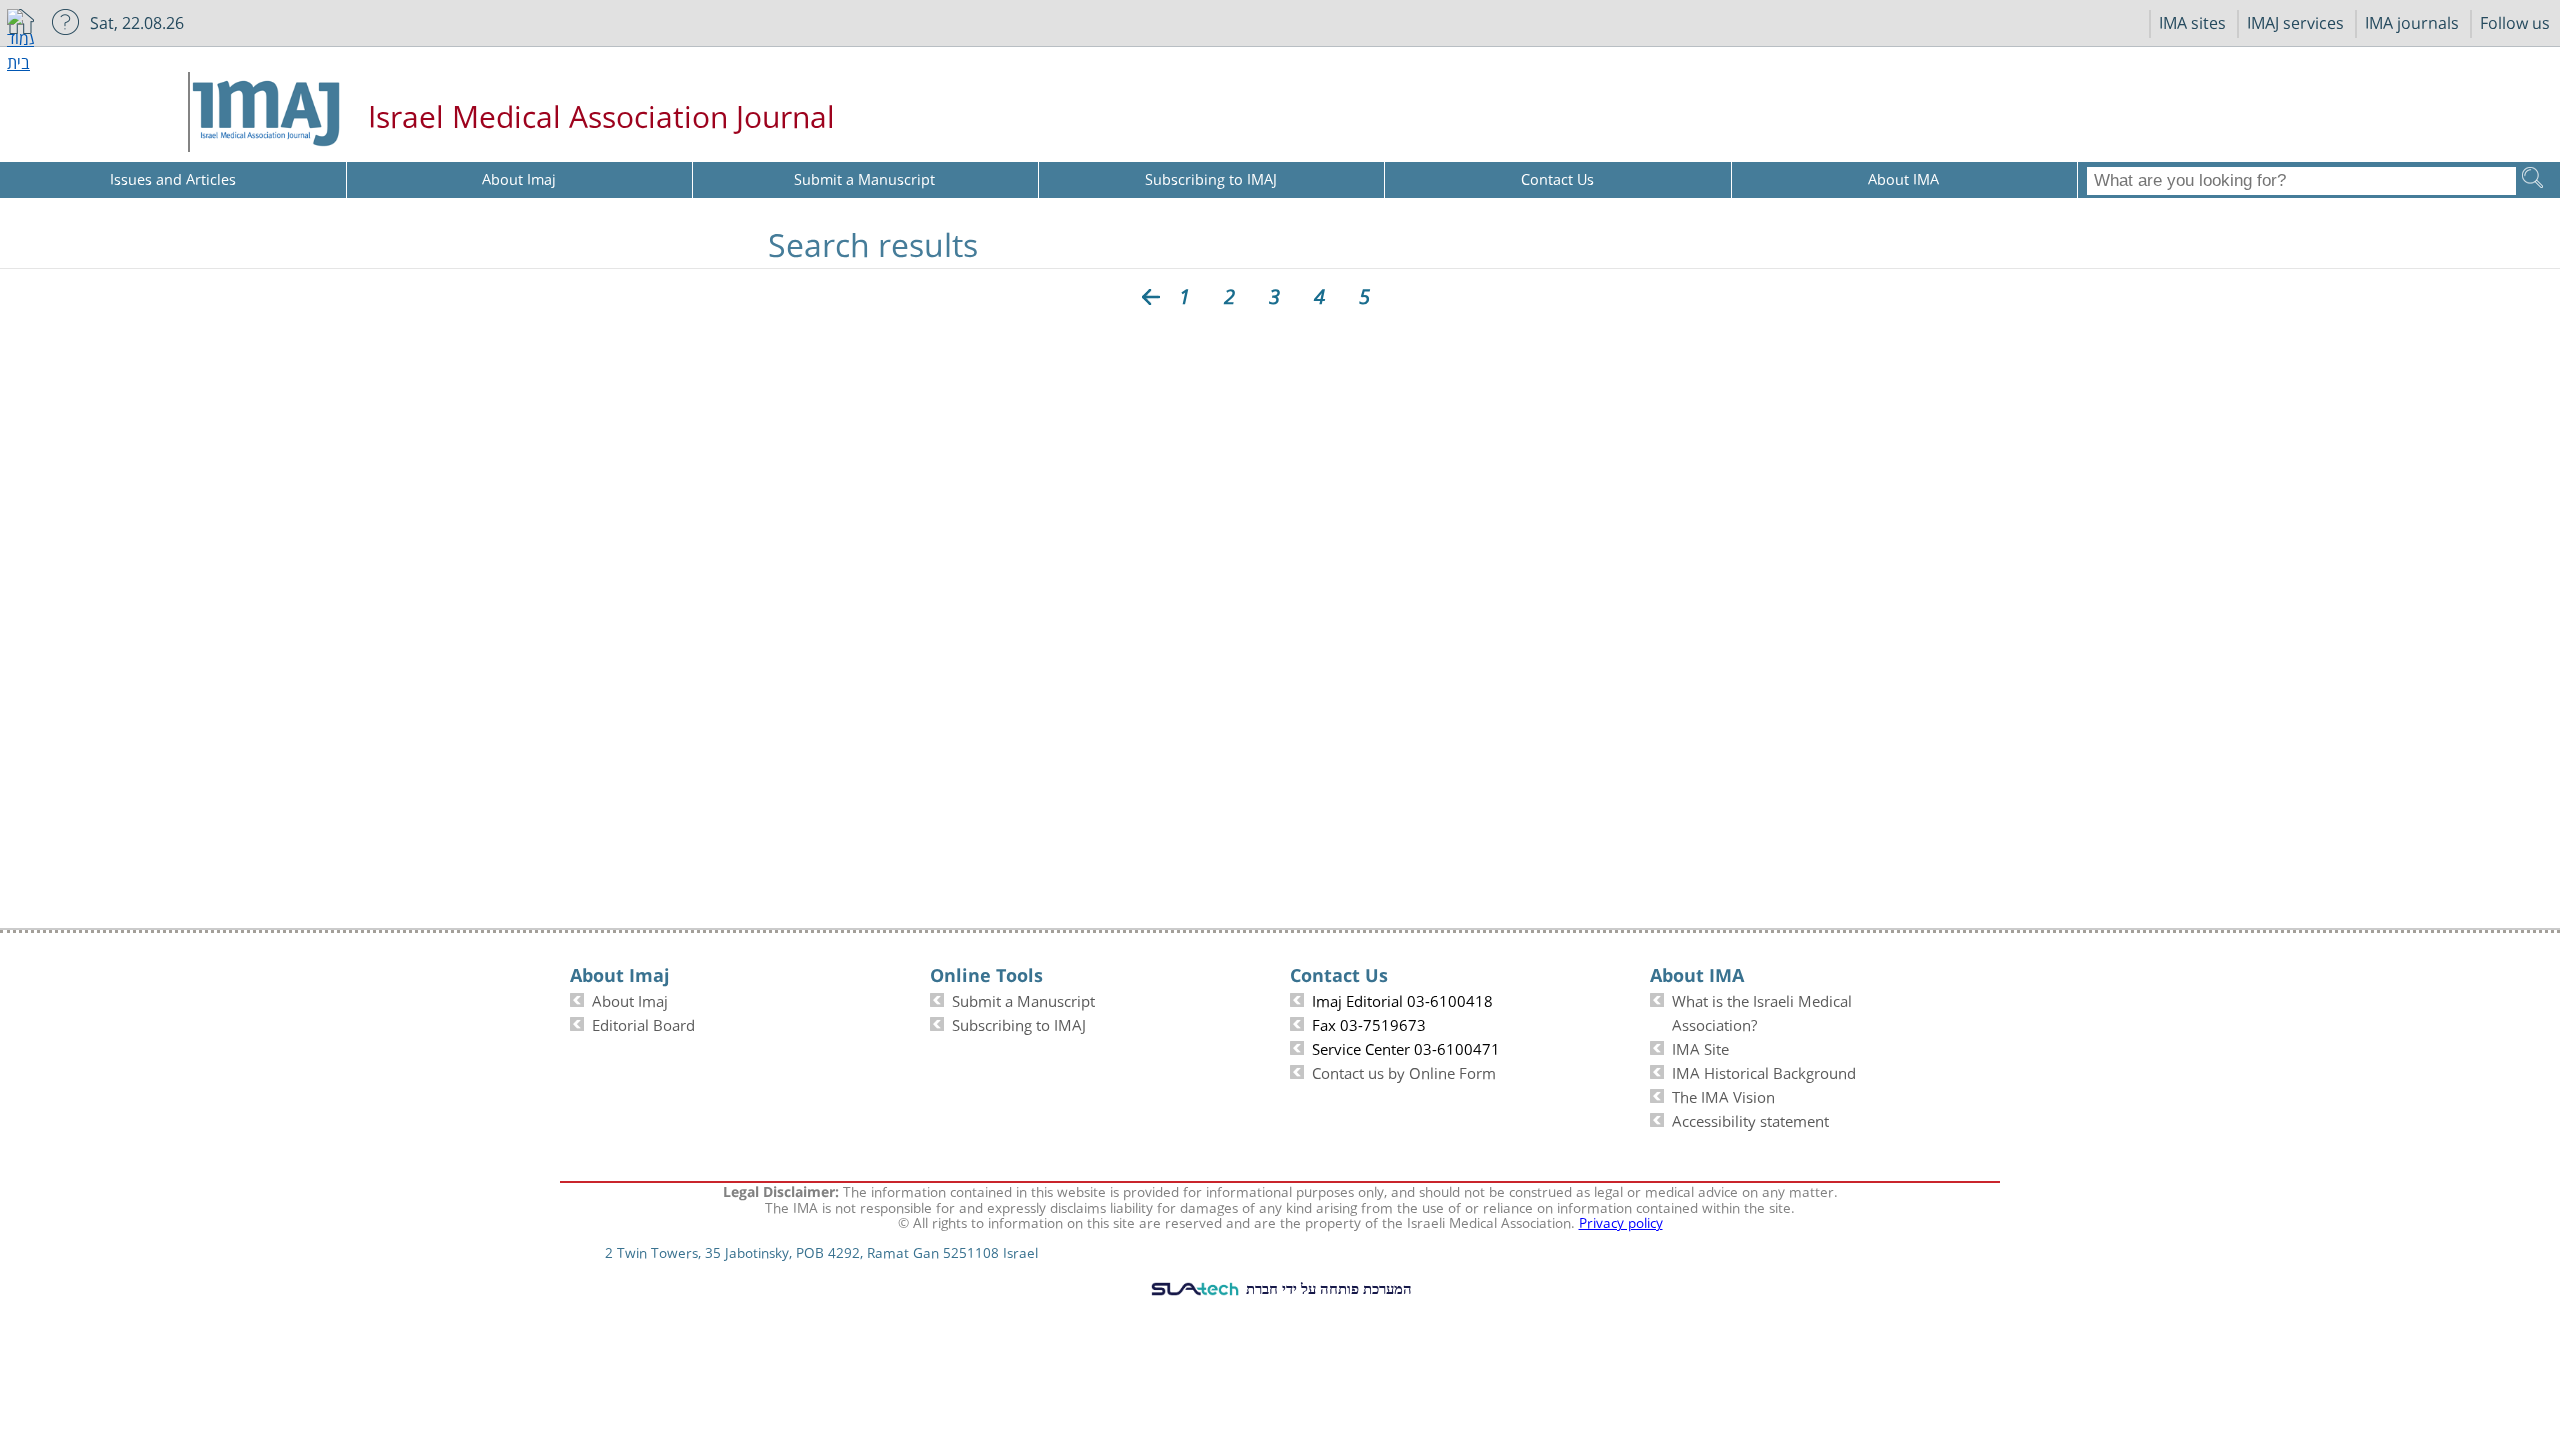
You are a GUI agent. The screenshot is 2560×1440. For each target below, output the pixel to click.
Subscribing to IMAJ (1019, 1023)
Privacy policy (1621, 1221)
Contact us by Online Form (1404, 1071)
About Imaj (630, 999)
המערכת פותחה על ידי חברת (1327, 1288)
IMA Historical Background (1764, 1071)
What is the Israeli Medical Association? (1762, 1011)
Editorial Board (643, 1023)
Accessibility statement (1750, 1119)
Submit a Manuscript (1023, 999)
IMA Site (1700, 1047)
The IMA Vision (1723, 1095)
